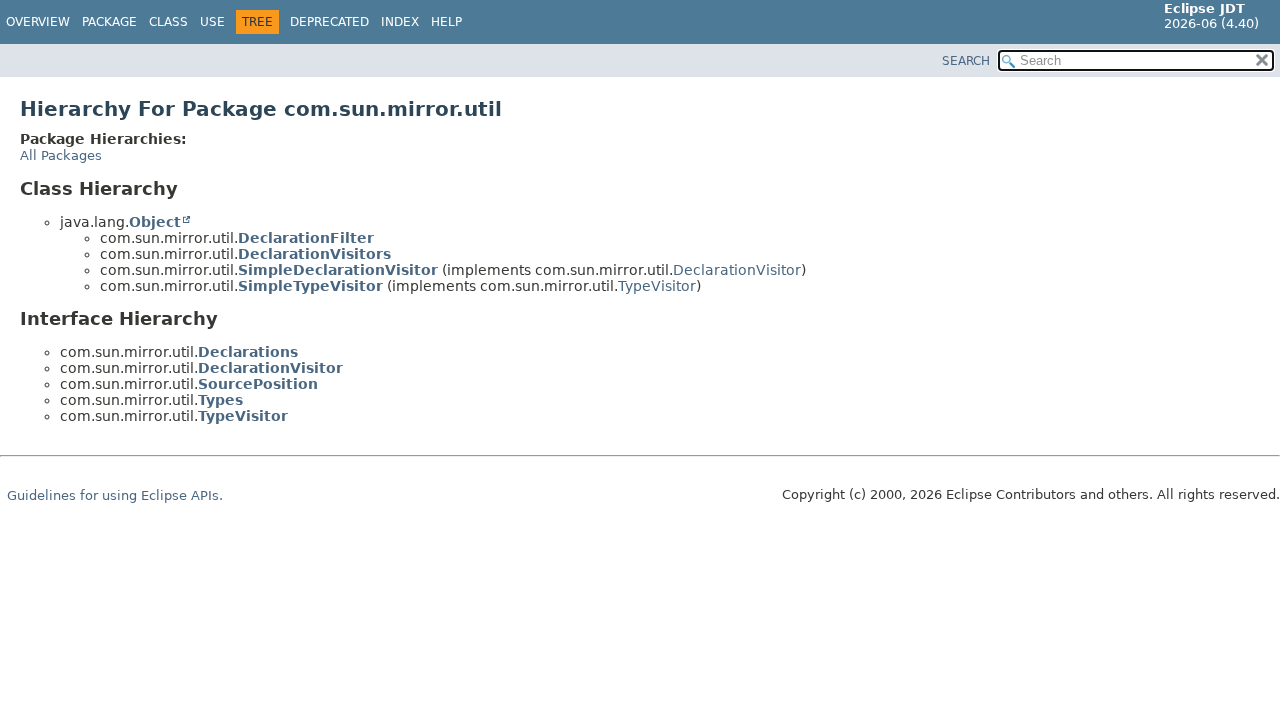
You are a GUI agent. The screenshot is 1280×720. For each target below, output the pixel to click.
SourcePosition (258, 384)
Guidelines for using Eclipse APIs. (115, 495)
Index (400, 22)
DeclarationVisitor (737, 270)
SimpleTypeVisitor (310, 286)
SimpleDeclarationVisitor (338, 270)
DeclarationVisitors (314, 254)
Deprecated (329, 22)
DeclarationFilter (306, 238)
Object (155, 222)
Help (446, 22)
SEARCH (966, 61)
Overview (38, 22)
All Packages (61, 155)
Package (109, 22)
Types (220, 400)
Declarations (248, 352)
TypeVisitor (657, 286)
